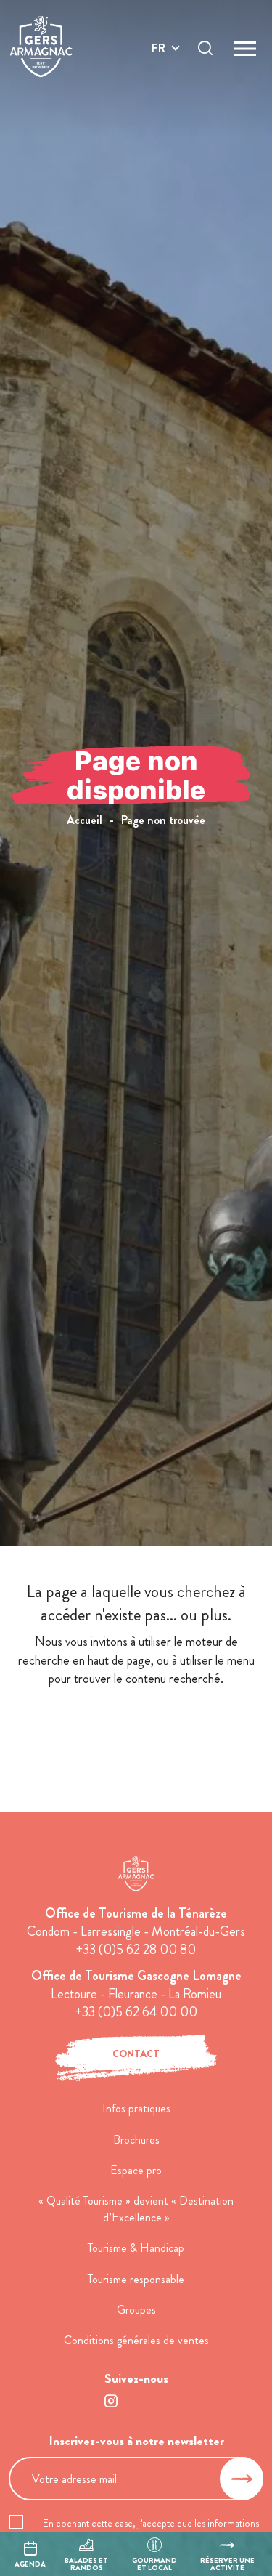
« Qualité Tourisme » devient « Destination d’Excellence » (136, 2209)
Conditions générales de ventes (136, 2340)
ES (158, 100)
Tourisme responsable (136, 2279)
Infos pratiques (136, 2108)
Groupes (136, 2310)
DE (159, 82)
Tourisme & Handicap (136, 2248)
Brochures (136, 2140)
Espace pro (136, 2170)
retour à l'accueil (136, 1731)
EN (159, 65)
